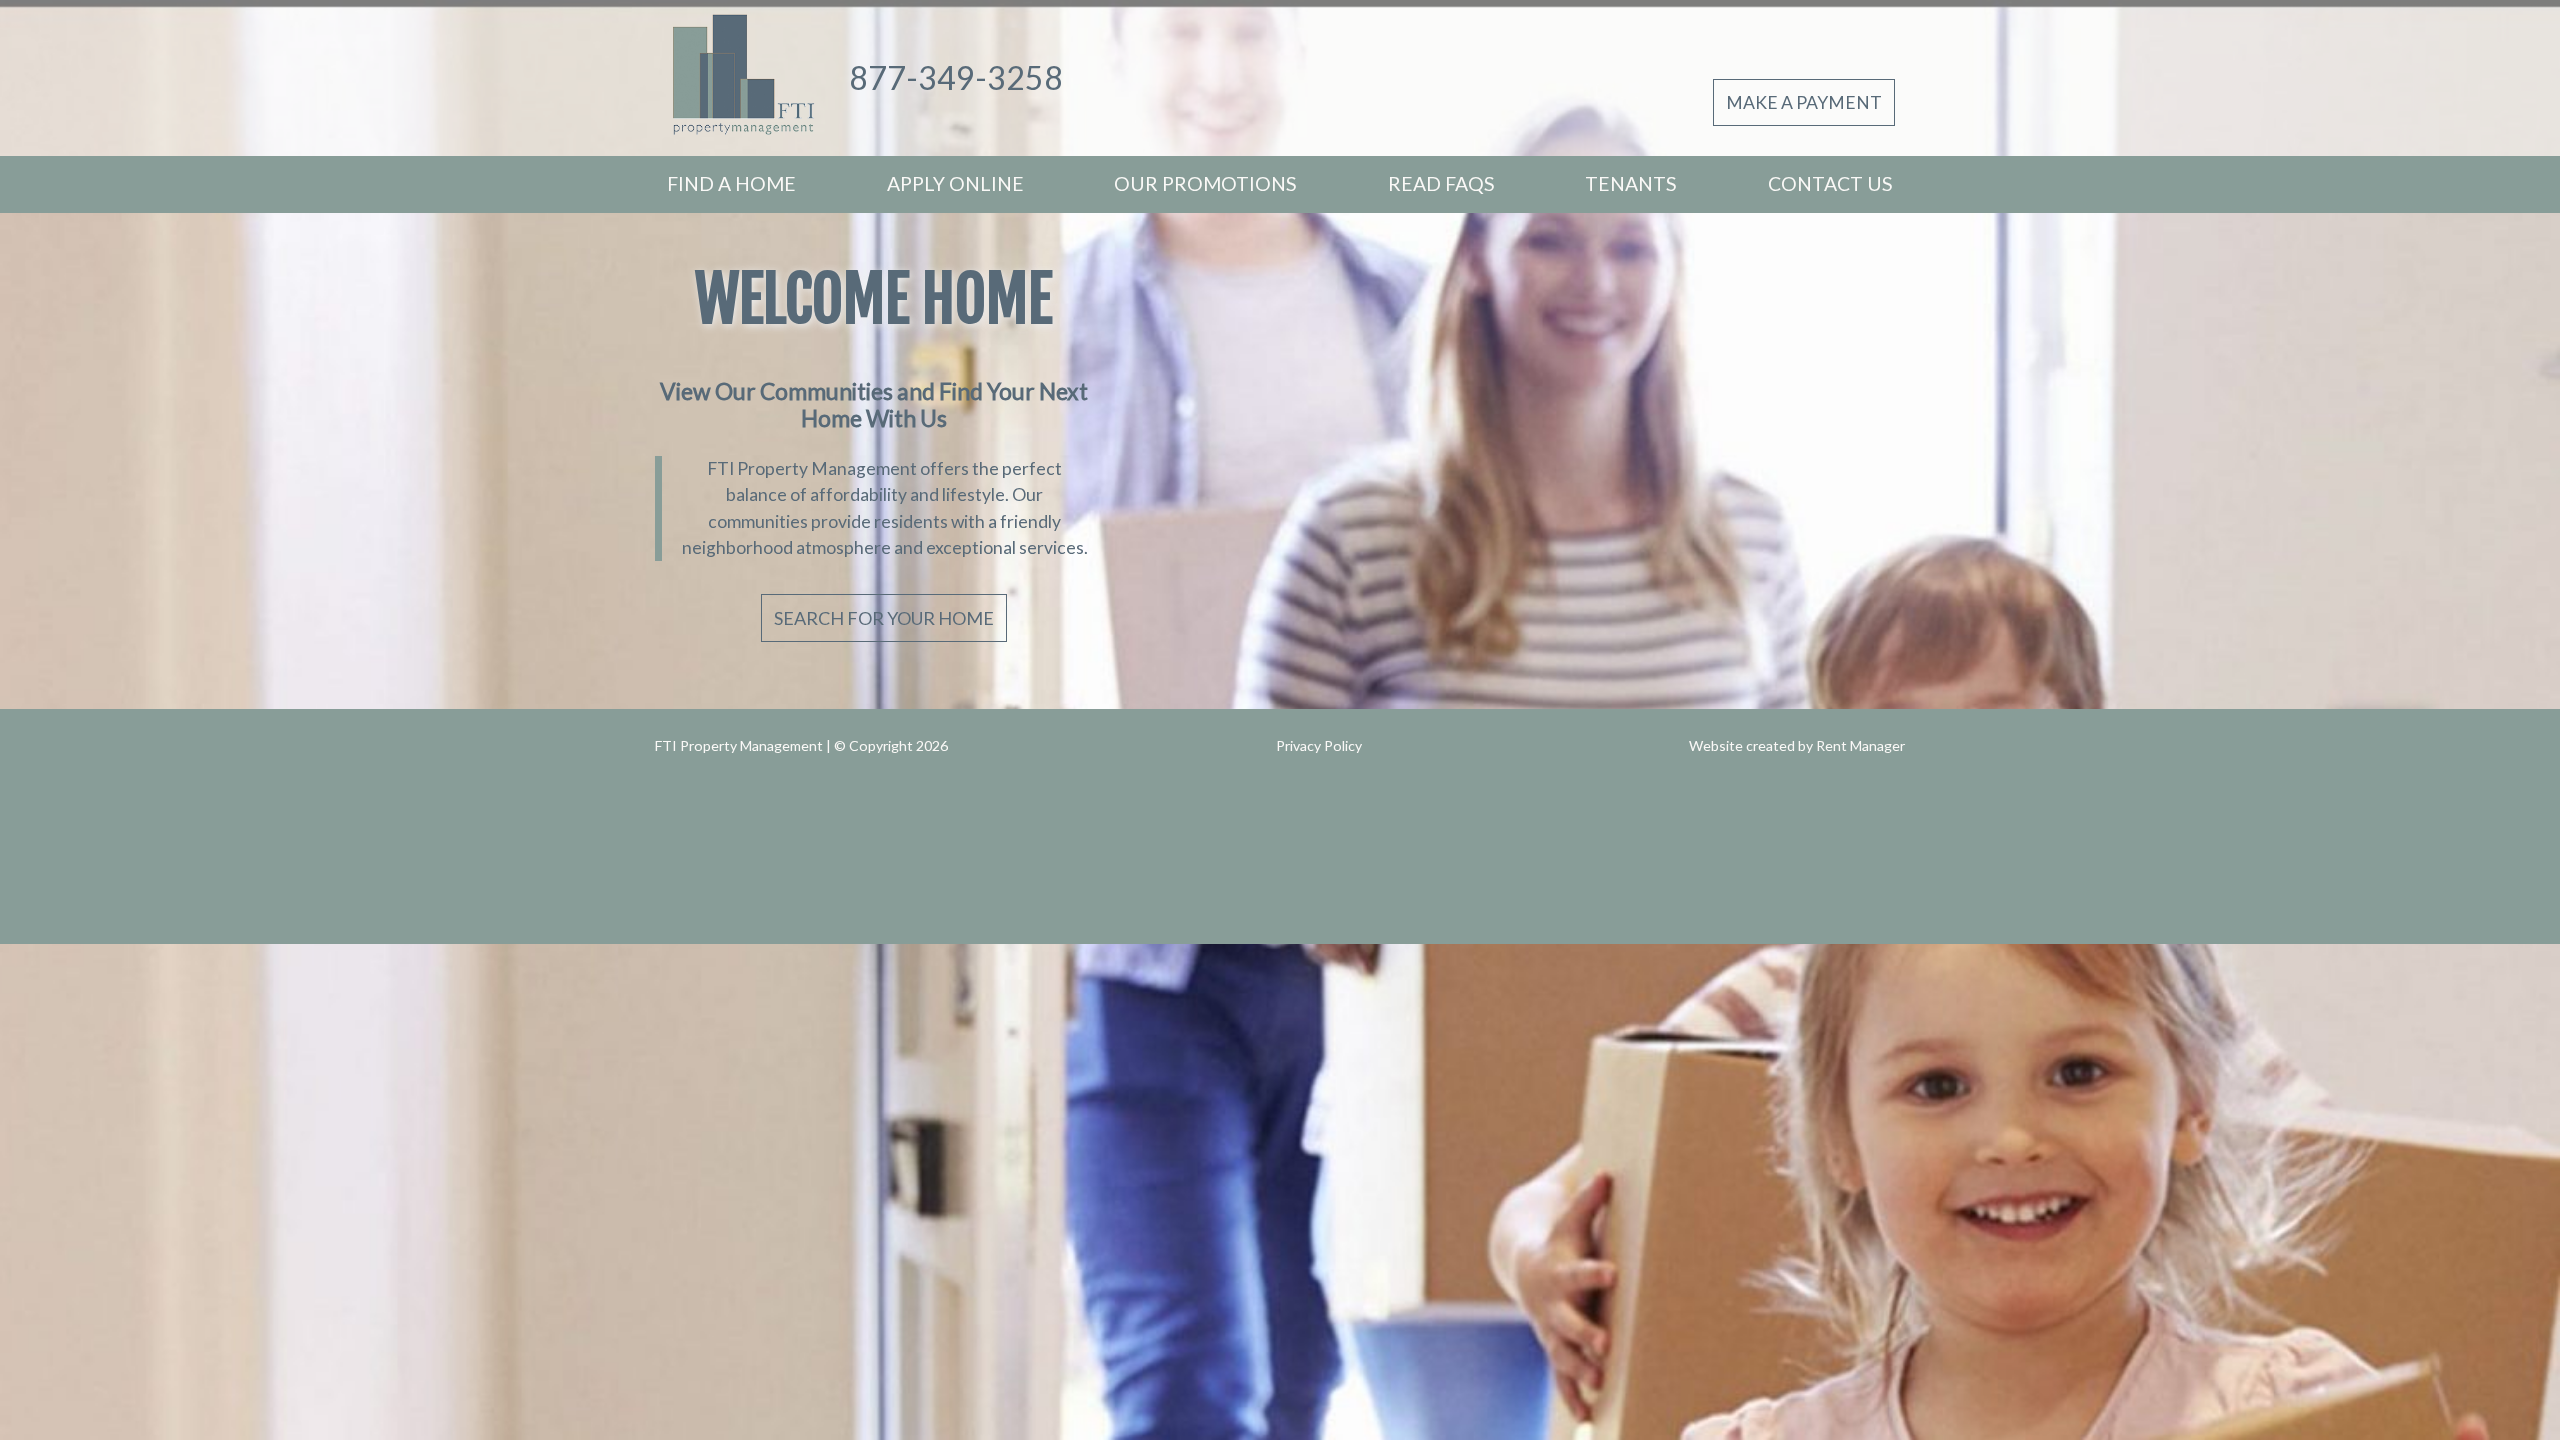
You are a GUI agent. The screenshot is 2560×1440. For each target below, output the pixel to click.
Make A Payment (1804, 102)
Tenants (1631, 183)
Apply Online (955, 183)
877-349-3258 (956, 77)
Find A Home (731, 183)
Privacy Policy (1319, 745)
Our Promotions (1205, 183)
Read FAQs (1441, 183)
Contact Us (1830, 183)
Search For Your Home (884, 618)
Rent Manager (1860, 745)
